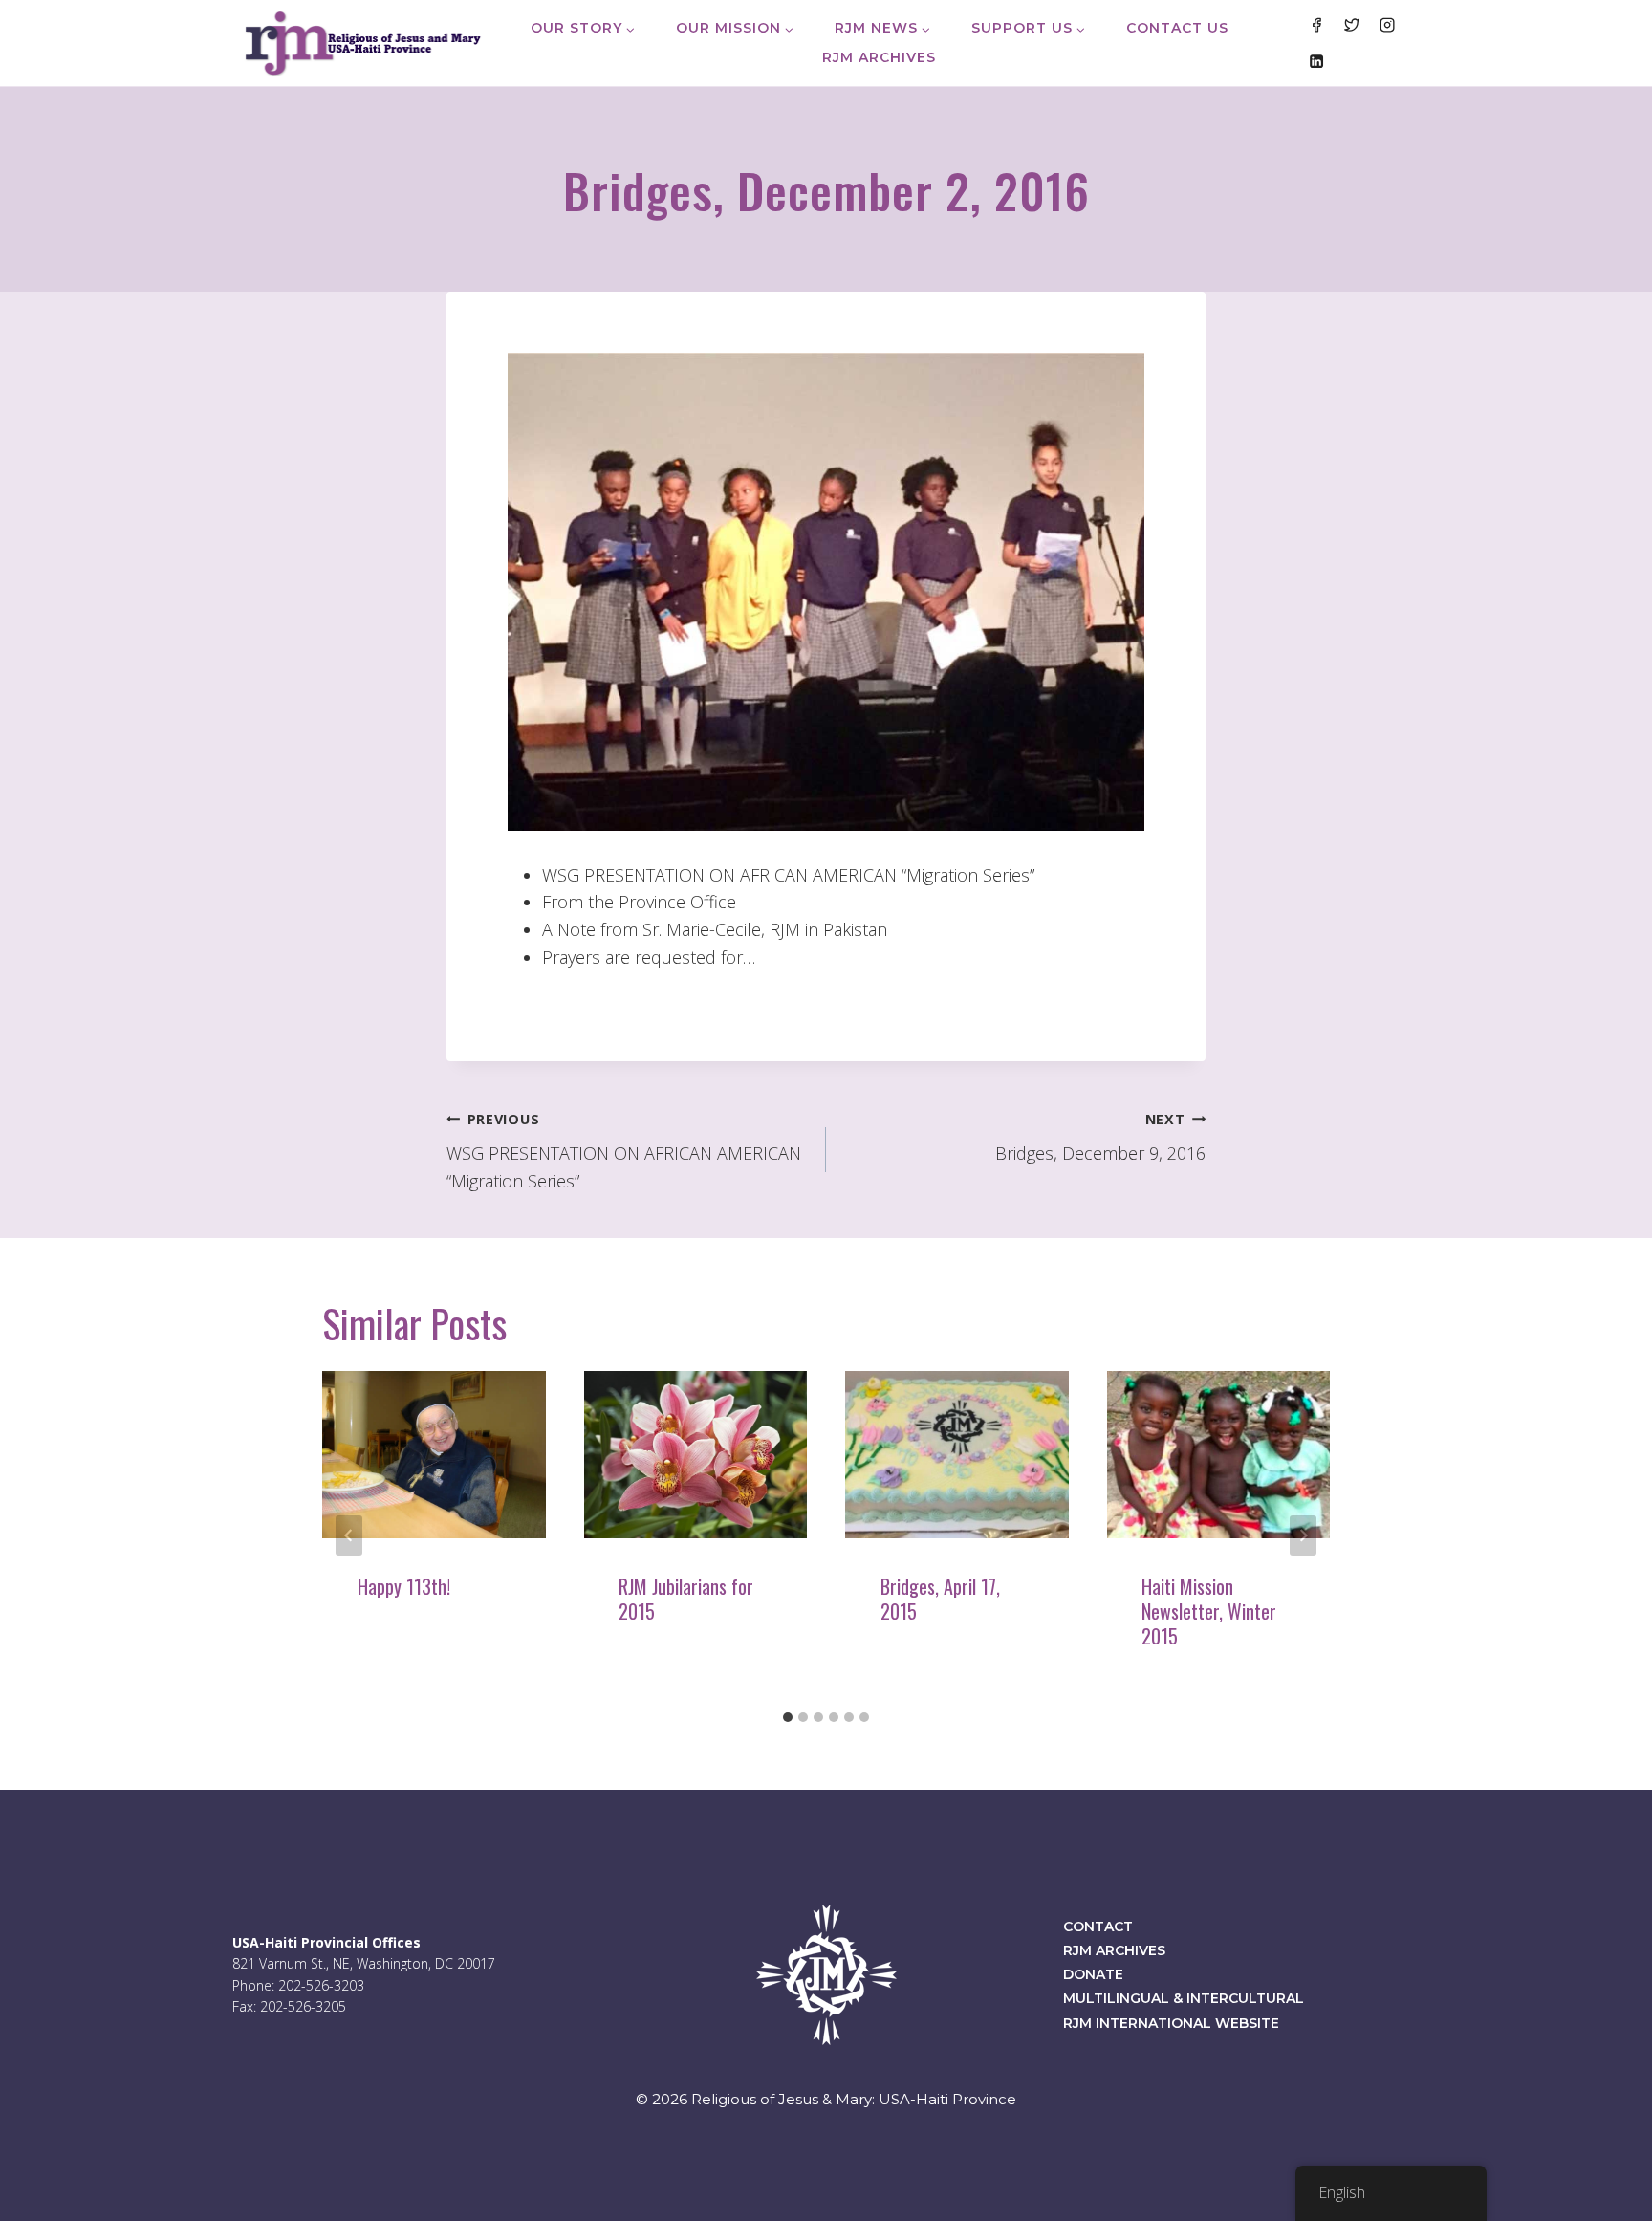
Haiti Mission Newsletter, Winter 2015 (1209, 1611)
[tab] (788, 1717)
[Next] (1303, 1535)
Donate (1093, 1974)
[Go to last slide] (349, 1535)
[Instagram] (1387, 25)
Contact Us (1177, 28)
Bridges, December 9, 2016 (1100, 1138)
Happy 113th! (404, 1586)
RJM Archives (879, 57)
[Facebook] (1315, 25)
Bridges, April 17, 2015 (940, 1599)
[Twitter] (1352, 25)
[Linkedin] (1315, 60)
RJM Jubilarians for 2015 (686, 1599)
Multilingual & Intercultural (1184, 1998)
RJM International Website (1171, 2023)
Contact (1098, 1927)
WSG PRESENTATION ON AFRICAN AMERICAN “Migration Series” (624, 1152)
